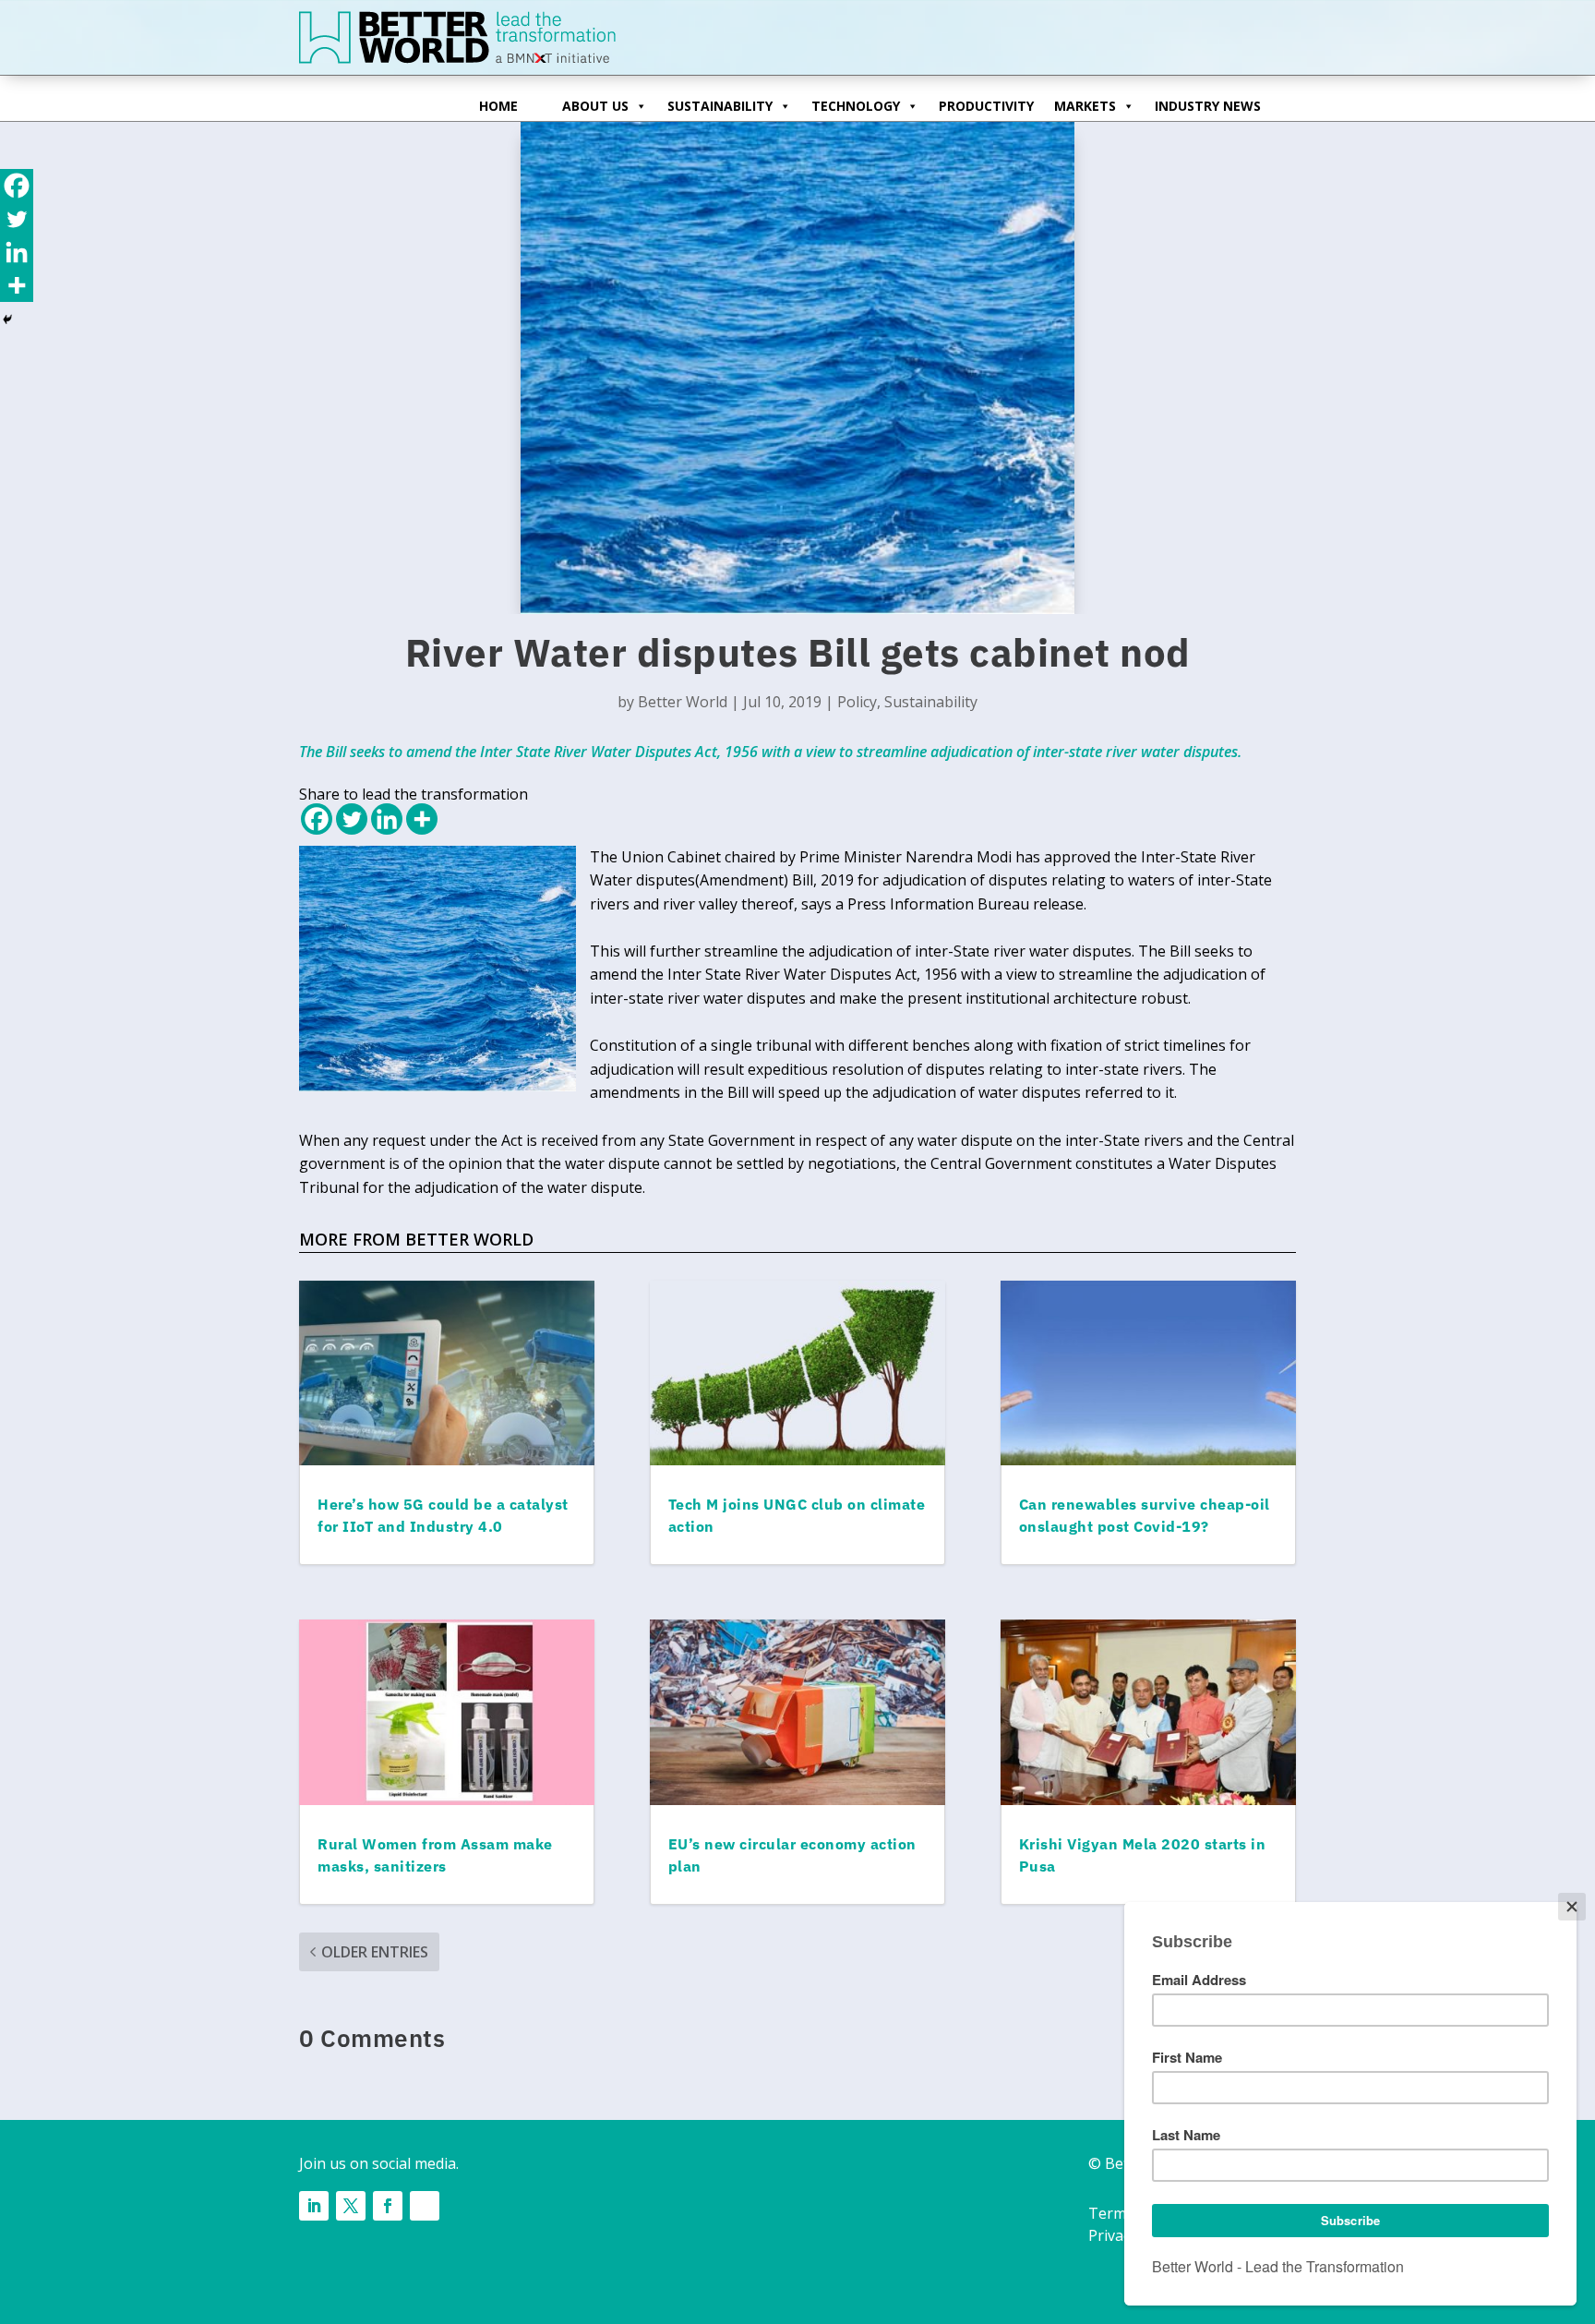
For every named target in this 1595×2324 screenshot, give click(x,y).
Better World (683, 702)
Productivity (986, 106)
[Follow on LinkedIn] (314, 2206)
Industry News (1208, 106)
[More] (422, 819)
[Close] (1572, 1907)
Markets (1085, 106)
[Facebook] (317, 819)
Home (498, 106)
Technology (856, 106)
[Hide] (7, 319)
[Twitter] (352, 819)
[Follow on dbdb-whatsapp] (425, 2206)
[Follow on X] (351, 2206)
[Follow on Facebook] (388, 2206)
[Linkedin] (387, 819)
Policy (857, 702)
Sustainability (720, 106)
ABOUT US (595, 106)
